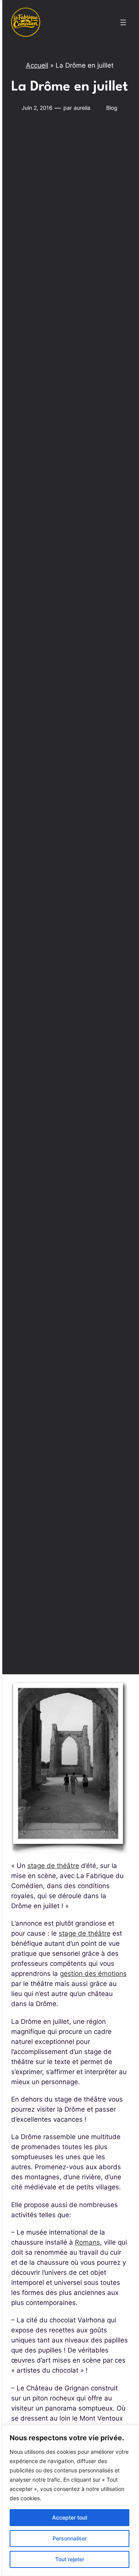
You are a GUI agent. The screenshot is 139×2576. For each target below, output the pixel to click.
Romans (87, 2242)
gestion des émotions (93, 1974)
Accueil (37, 65)
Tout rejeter (70, 2559)
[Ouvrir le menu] (123, 22)
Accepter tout (70, 2517)
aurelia (82, 108)
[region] (69, 2501)
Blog (112, 108)
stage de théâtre (53, 1866)
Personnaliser (70, 2538)
